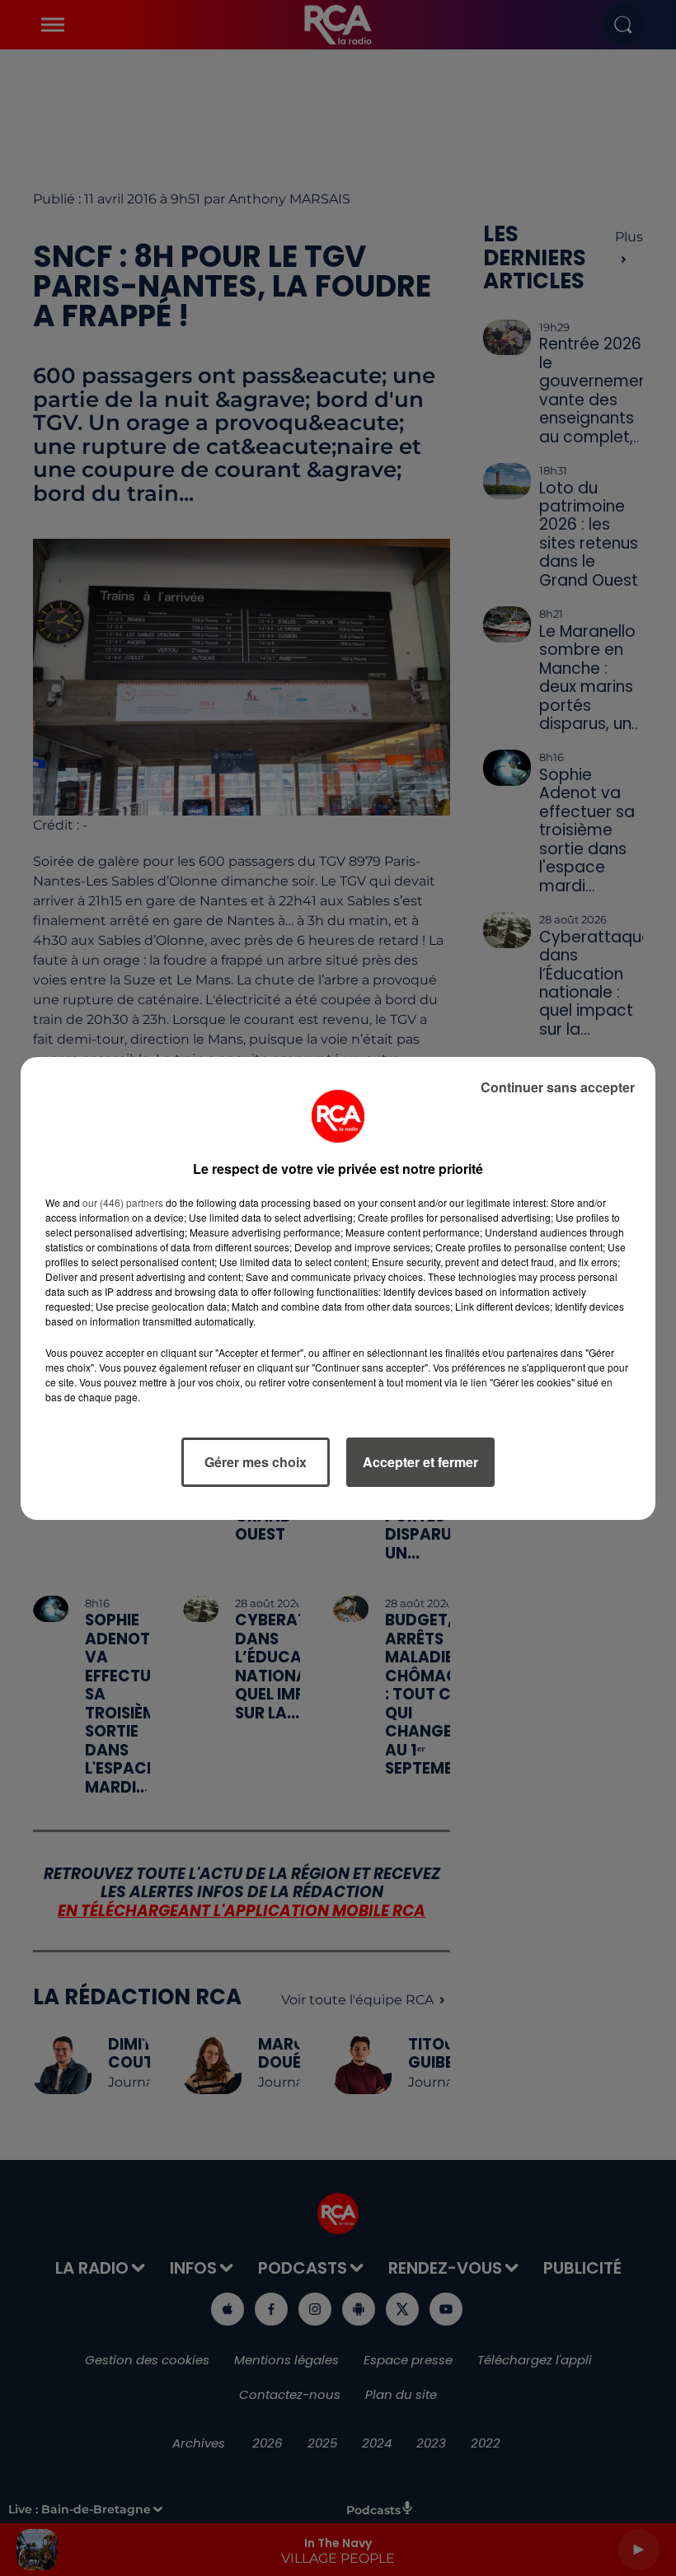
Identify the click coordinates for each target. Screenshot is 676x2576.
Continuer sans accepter (558, 1087)
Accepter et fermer (420, 1462)
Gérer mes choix (256, 1462)
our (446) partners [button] (123, 1202)
